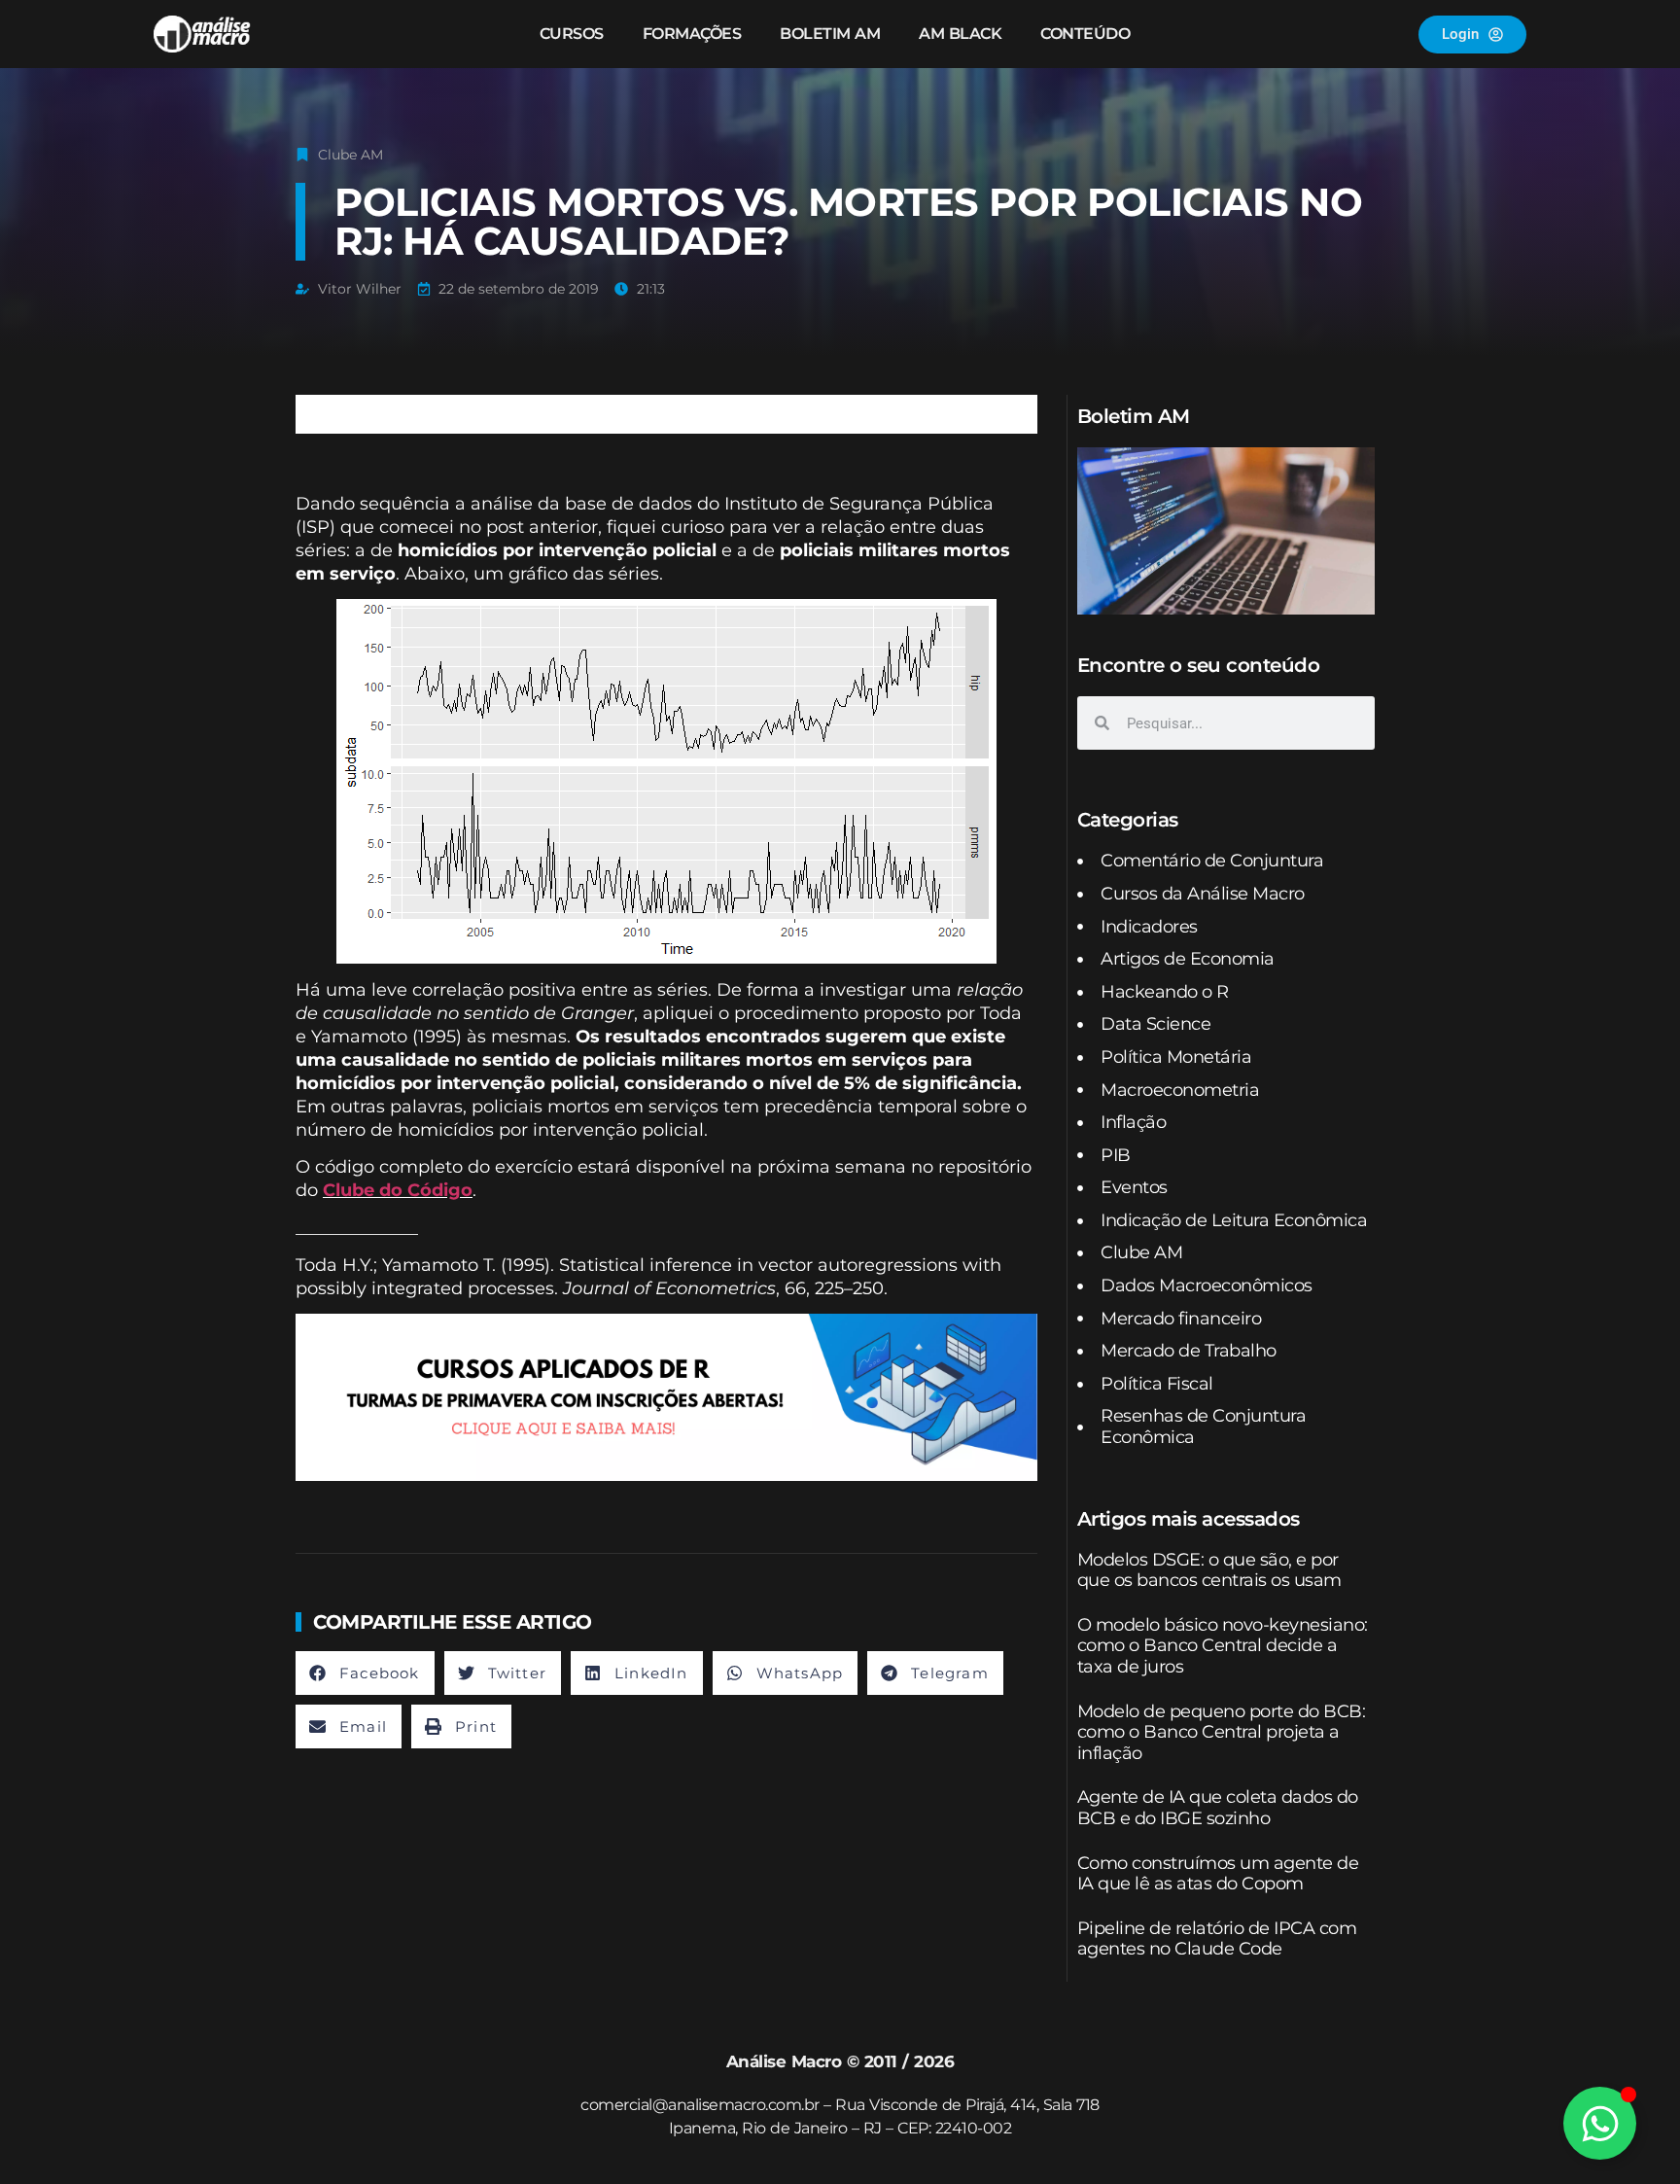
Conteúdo (1085, 34)
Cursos (572, 34)
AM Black (960, 34)
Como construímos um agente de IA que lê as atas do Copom (1218, 1874)
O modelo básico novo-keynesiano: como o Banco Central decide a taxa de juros (1223, 1646)
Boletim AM (830, 34)
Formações (692, 34)
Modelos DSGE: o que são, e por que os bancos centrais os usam (1209, 1570)
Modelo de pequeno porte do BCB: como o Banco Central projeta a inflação (1222, 1732)
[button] (365, 1673)
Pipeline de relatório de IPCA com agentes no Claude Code (1217, 1939)
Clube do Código (398, 1190)
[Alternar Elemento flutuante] (1600, 2123)
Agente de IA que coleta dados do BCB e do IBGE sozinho (1218, 1808)
